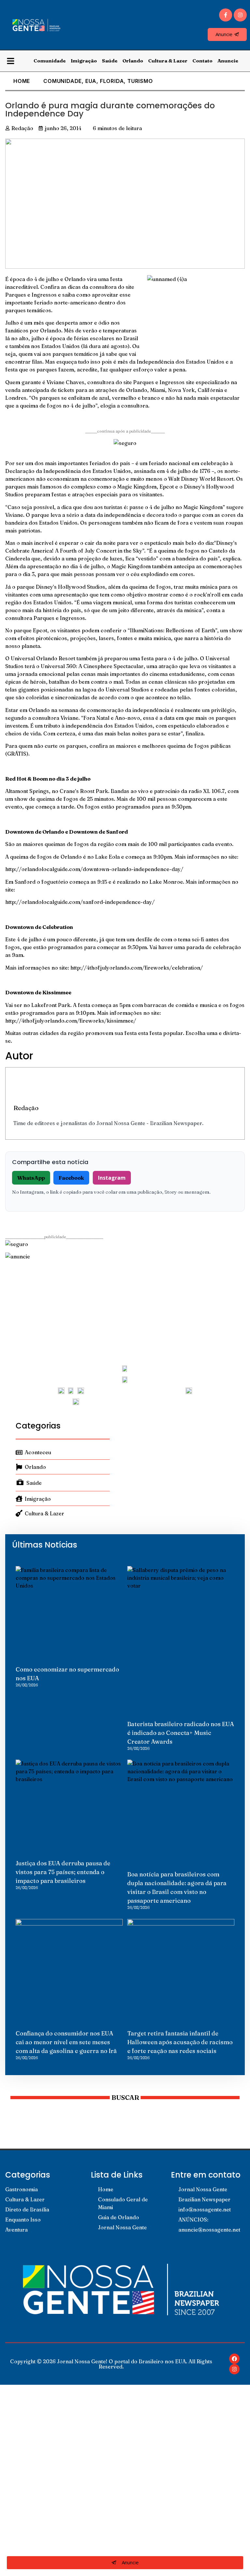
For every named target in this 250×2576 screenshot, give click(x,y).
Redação (26, 1108)
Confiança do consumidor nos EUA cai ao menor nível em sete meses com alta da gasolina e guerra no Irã (66, 2042)
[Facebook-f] (226, 15)
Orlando (133, 61)
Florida (112, 81)
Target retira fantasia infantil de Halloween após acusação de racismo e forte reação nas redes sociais (180, 2042)
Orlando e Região (35, 2482)
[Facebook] (234, 2359)
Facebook (71, 1178)
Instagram (112, 1178)
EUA (91, 81)
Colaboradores (32, 2512)
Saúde (110, 61)
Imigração (84, 61)
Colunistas (26, 2452)
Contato (202, 61)
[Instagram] (240, 15)
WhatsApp (31, 1178)
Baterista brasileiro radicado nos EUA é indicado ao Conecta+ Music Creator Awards (181, 1733)
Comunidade (50, 61)
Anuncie (228, 61)
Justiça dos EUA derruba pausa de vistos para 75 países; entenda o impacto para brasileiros (63, 1872)
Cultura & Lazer (168, 61)
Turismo (140, 81)
